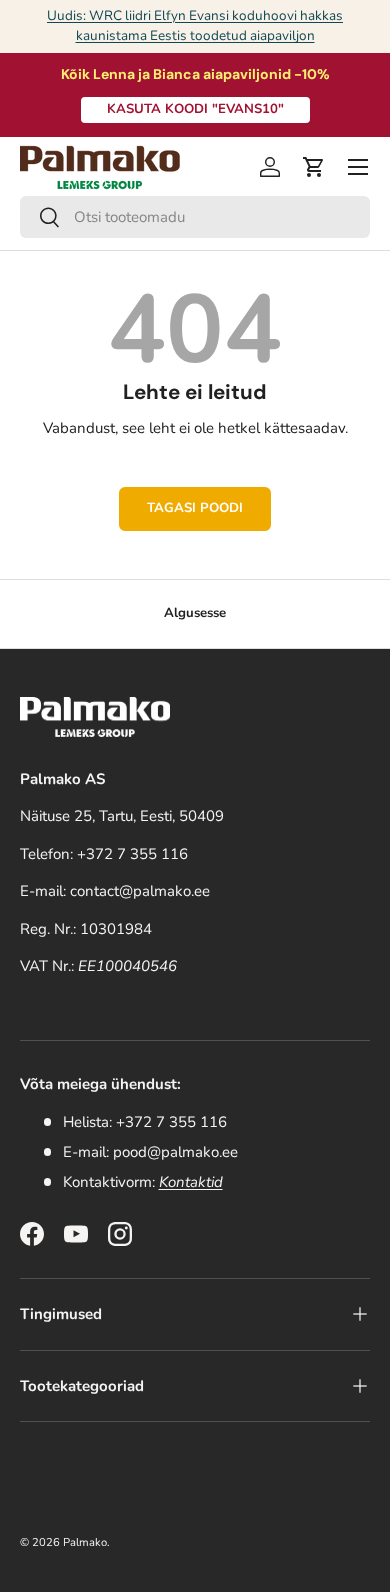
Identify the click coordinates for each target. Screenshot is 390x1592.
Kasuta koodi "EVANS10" (195, 109)
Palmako (85, 1542)
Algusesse (195, 613)
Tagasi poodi (195, 508)
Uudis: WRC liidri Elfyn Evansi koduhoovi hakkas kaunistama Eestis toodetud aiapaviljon (195, 25)
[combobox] (195, 217)
